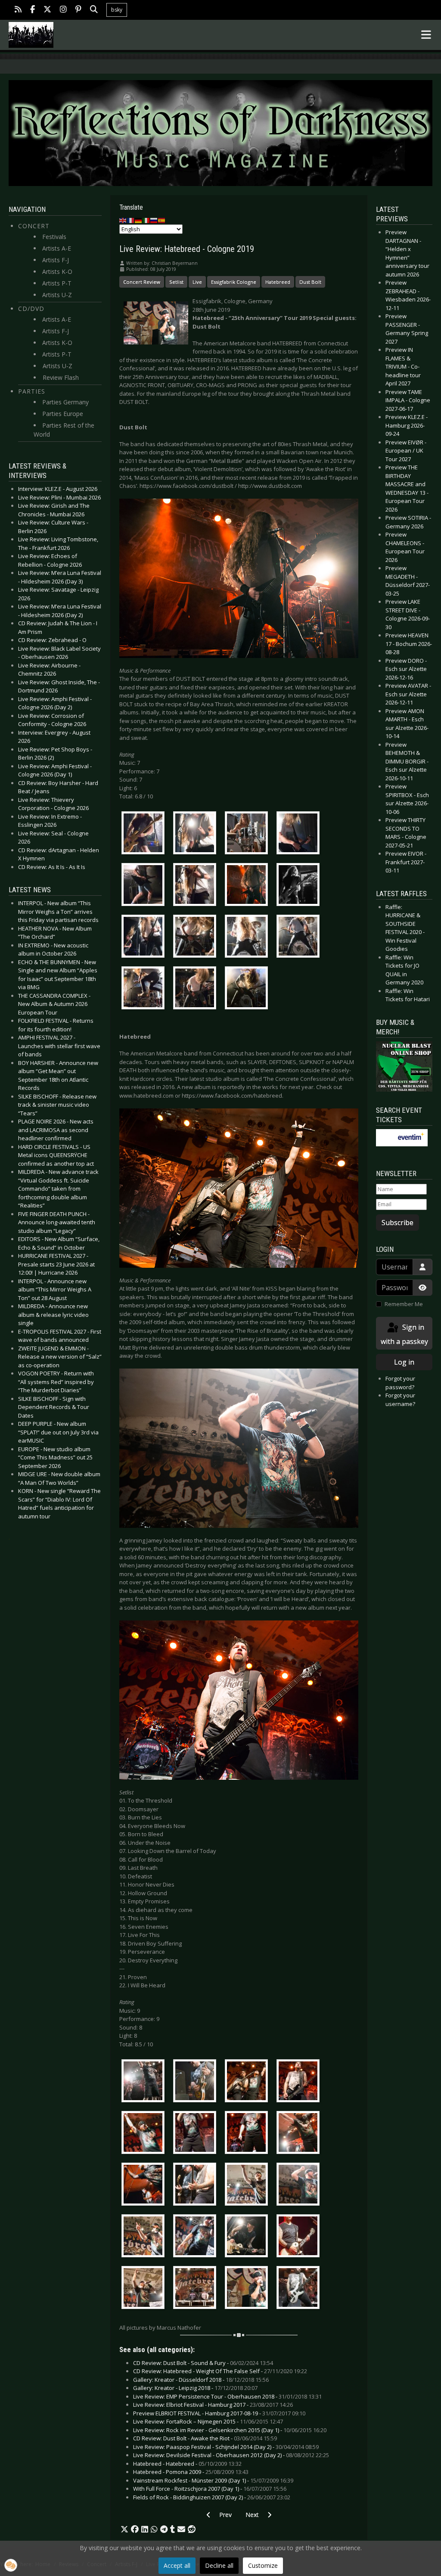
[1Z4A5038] (145, 2237)
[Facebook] (33, 10)
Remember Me (404, 1304)
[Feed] (18, 10)
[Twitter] (47, 10)
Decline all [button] (219, 2565)
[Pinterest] (78, 10)
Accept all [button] (177, 2565)
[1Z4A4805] (145, 886)
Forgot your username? (400, 1400)
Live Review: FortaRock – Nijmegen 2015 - (208, 2421)
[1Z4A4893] (248, 990)
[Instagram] (63, 10)
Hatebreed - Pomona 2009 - (191, 2472)
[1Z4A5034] (300, 2185)
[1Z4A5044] (248, 2237)
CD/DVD (31, 309)
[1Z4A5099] (248, 2289)
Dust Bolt (310, 282)
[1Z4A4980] (300, 2082)
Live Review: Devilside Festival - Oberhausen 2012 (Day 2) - (231, 2455)
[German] (139, 220)
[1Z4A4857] (300, 938)
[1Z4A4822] (300, 886)
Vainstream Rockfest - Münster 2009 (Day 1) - (213, 2480)
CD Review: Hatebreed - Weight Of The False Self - (220, 2371)
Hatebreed (278, 282)
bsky (117, 10)
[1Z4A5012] (145, 2185)
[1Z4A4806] (197, 886)
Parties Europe (63, 414)
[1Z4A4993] (145, 2134)
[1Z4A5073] (300, 2237)
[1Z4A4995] (197, 2134)
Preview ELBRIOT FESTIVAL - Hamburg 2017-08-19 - (219, 2413)
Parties (32, 391)
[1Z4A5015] (197, 2185)
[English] (123, 220)
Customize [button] (263, 2565)
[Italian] (146, 220)
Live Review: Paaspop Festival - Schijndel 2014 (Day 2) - (226, 2447)
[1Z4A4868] (197, 990)
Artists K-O (57, 272)
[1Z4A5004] (300, 2134)
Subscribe (398, 1223)
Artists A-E (57, 248)
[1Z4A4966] (197, 2082)
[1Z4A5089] (197, 2289)
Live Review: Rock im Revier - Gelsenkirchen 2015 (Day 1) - (230, 2430)
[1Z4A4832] (145, 938)
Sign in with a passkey (404, 1334)
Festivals (54, 237)
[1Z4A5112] (300, 2289)
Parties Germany (65, 402)
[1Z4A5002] (248, 2134)
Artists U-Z (57, 295)
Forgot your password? (400, 1383)
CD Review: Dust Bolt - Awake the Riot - (205, 2438)
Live (197, 282)
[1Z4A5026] (248, 2185)
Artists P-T (57, 283)
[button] (124, 2529)
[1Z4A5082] (145, 2289)
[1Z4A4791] (300, 835)
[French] (131, 220)
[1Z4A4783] (197, 835)
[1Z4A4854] (248, 938)
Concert (34, 226)
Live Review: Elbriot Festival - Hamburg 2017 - (213, 2405)
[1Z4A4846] (197, 938)
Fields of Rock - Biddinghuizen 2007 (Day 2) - (212, 2497)
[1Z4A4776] (145, 835)
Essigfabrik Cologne (234, 282)
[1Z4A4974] (248, 2082)
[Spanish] (162, 220)
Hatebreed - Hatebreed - (187, 2464)
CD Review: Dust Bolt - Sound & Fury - (203, 2363)
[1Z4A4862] (145, 990)
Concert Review (142, 282)
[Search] (94, 10)
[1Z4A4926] (145, 2082)
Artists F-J (56, 260)
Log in (404, 1362)
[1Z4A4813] (248, 886)
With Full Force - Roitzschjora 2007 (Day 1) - (210, 2489)
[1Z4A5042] (197, 2237)
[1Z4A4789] (248, 835)
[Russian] (154, 220)
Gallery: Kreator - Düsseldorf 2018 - (201, 2380)
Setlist (176, 282)
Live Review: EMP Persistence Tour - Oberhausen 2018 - (227, 2396)
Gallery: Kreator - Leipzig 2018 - (195, 2388)
